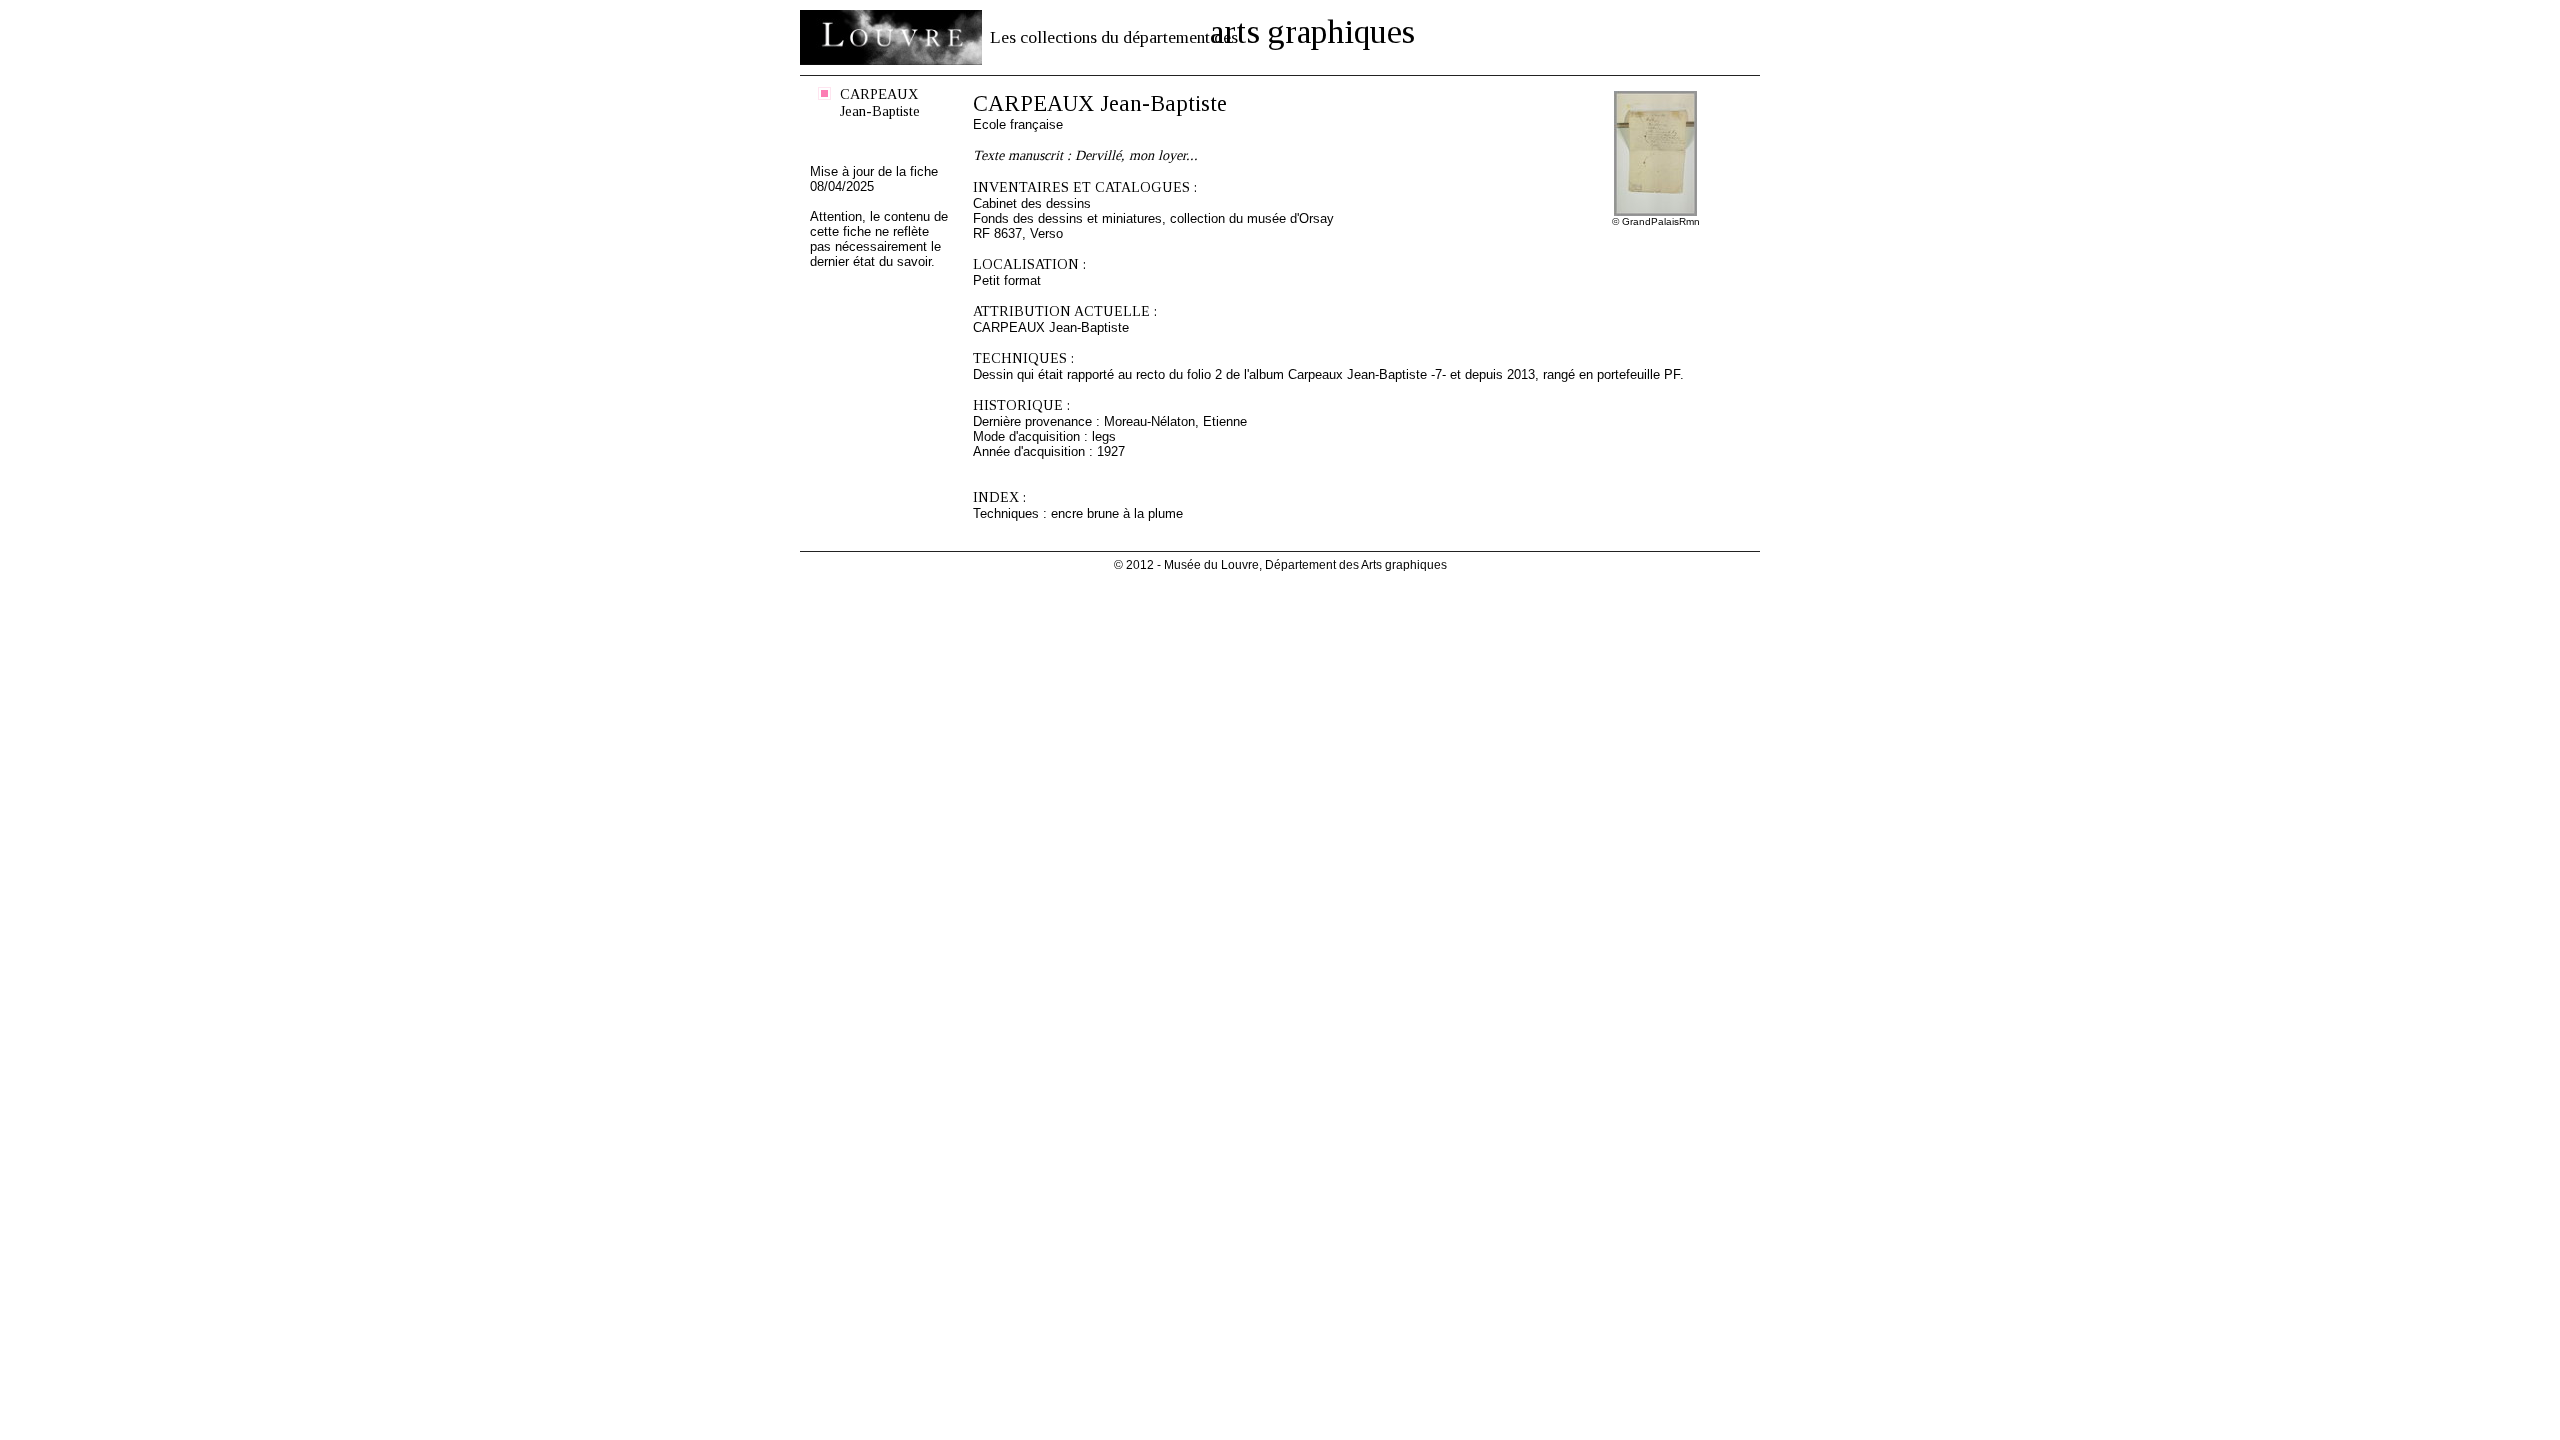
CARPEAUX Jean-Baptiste (880, 102)
